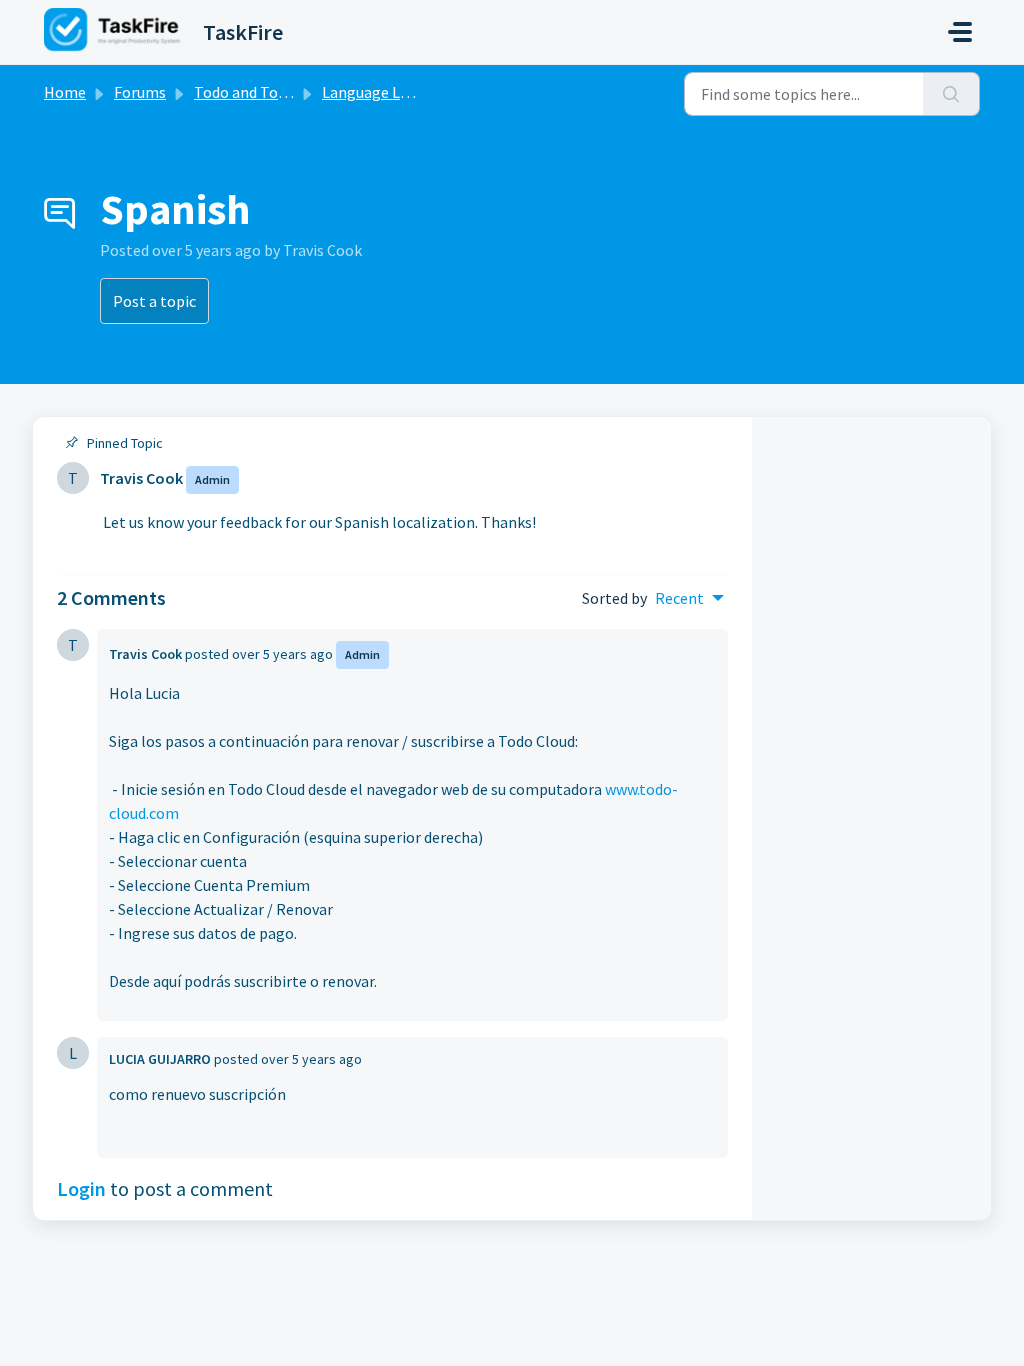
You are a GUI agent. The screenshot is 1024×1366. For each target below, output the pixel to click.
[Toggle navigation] (960, 32)
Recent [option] (679, 598)
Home (65, 92)
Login (81, 1188)
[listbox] (689, 598)
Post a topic (154, 301)
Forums (140, 92)
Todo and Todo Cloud (265, 92)
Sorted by (614, 598)
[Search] (951, 94)
